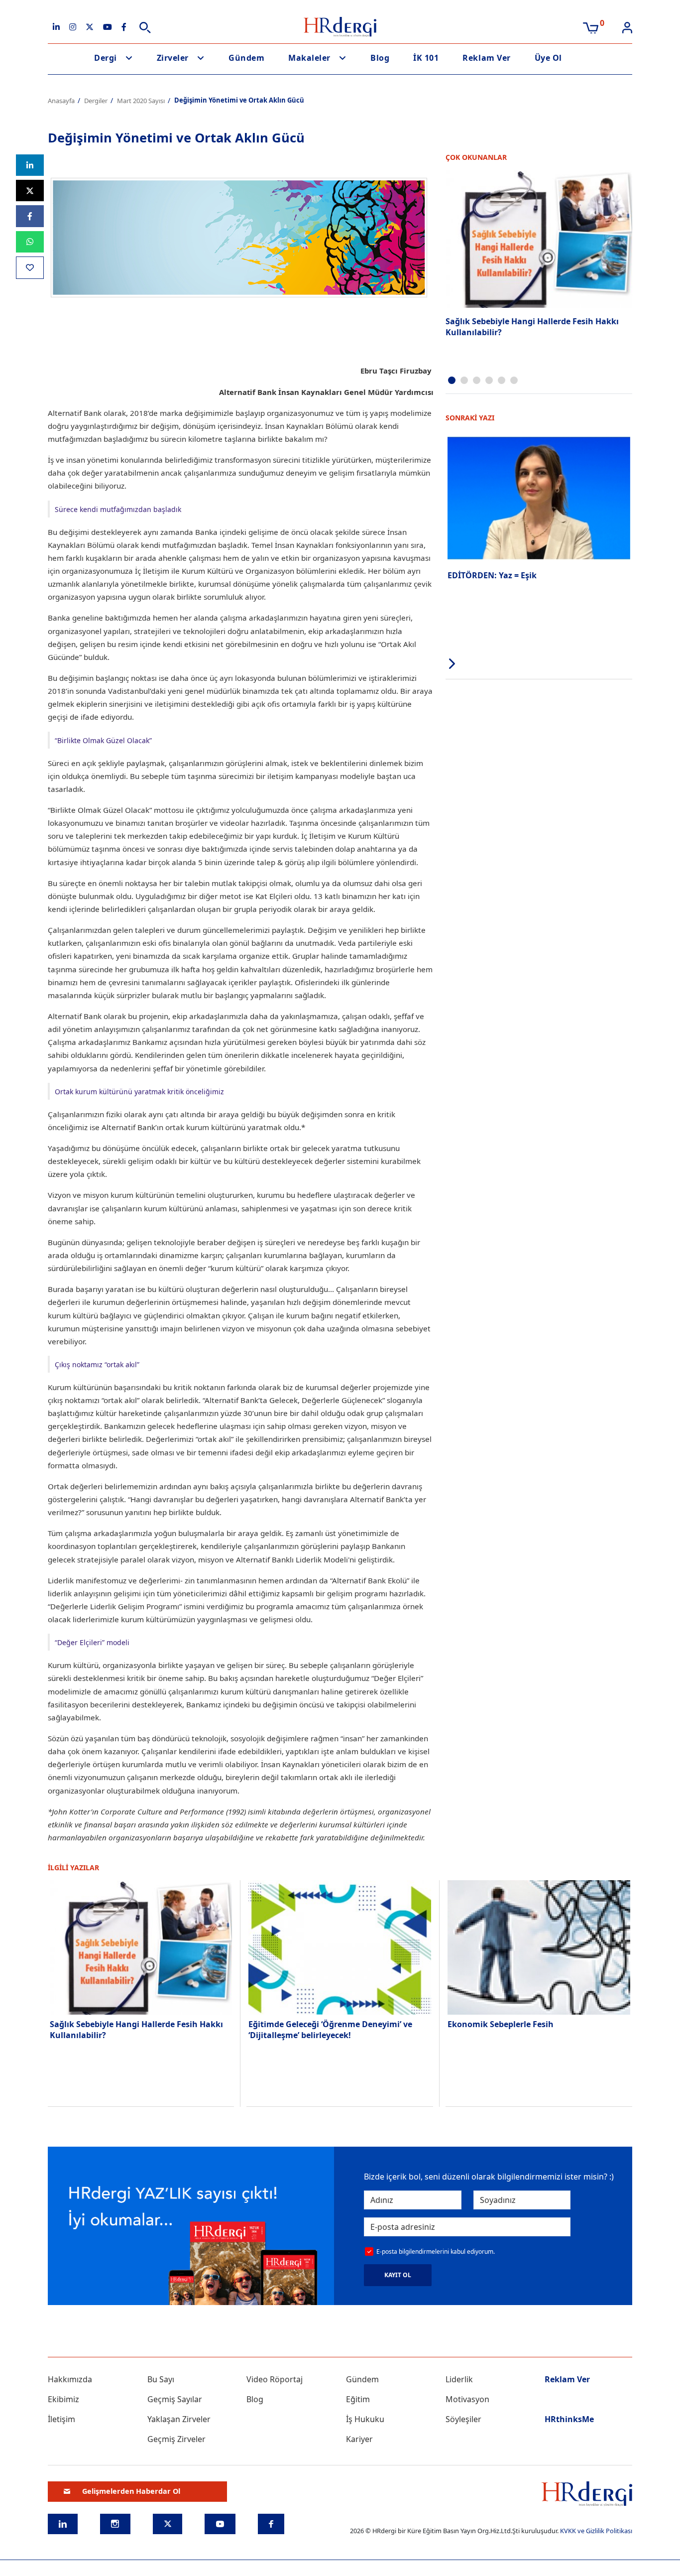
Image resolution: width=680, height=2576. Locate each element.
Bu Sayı (161, 2379)
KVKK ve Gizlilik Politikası (596, 2531)
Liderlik (459, 2379)
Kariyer (359, 2439)
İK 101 (426, 58)
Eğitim (358, 2399)
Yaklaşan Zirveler (179, 2419)
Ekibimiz (63, 2399)
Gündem (246, 58)
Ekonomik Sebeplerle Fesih (501, 2024)
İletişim (61, 2419)
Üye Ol (548, 58)
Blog (380, 58)
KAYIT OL (398, 2275)
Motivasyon (467, 2399)
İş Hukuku (365, 2419)
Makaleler (309, 58)
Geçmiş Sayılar (175, 2399)
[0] (591, 27)
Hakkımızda (70, 2379)
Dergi (106, 58)
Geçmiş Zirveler (176, 2439)
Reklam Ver (486, 58)
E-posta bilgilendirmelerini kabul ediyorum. (436, 2252)
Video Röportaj (275, 2379)
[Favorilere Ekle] (30, 268)
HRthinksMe (569, 2419)
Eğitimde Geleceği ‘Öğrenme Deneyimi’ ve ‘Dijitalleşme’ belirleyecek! (330, 2030)
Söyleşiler (463, 2419)
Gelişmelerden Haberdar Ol (131, 2491)
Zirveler (173, 58)
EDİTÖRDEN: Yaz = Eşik (492, 575)
